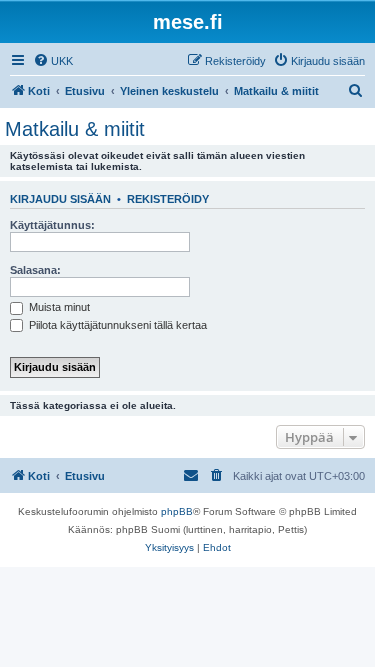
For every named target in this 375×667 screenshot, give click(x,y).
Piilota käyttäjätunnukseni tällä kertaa (116, 325)
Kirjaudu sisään (60, 199)
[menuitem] (53, 61)
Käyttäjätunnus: (52, 225)
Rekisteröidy (168, 199)
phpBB (177, 511)
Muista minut (58, 307)
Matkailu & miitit (75, 129)
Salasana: (35, 270)
